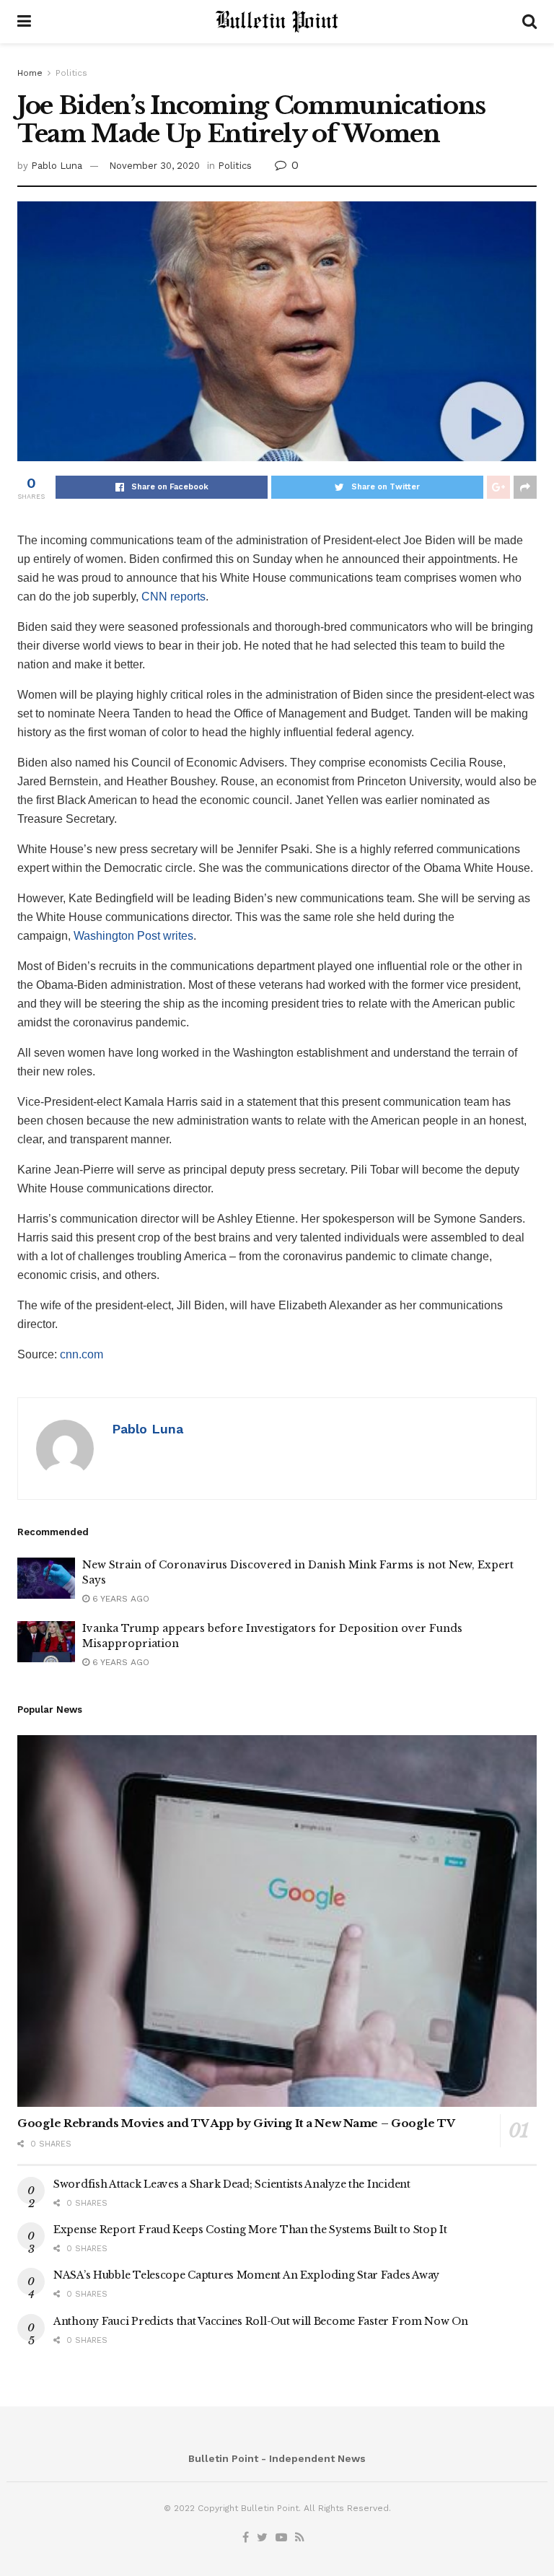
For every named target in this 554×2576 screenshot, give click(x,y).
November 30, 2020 (154, 166)
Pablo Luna (57, 166)
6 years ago (119, 1599)
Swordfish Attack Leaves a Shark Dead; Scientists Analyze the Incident (232, 2184)
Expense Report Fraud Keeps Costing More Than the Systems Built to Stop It (250, 2230)
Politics (71, 73)
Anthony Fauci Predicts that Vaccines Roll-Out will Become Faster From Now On (261, 2321)
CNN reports (173, 597)
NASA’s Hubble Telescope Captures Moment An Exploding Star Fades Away (246, 2275)
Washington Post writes (133, 936)
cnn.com (82, 1354)
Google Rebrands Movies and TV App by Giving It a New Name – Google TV (236, 2123)
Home (30, 73)
